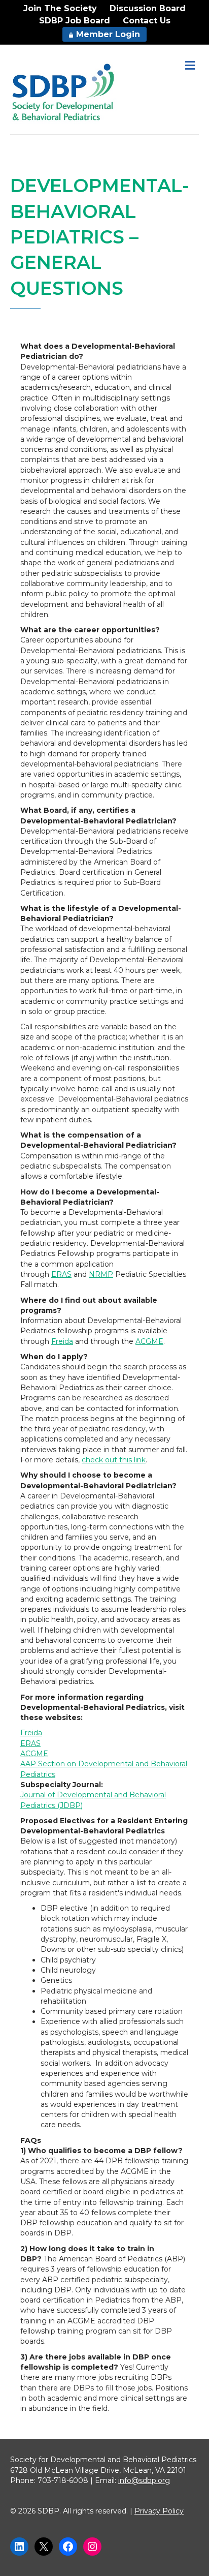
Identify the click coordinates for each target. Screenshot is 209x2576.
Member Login (108, 34)
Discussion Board (148, 8)
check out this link (114, 1460)
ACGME (149, 1341)
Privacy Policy (159, 2511)
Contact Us (147, 21)
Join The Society (60, 8)
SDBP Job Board (75, 21)
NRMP (101, 1274)
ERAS (61, 1274)
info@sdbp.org (144, 2480)
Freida (62, 1341)
